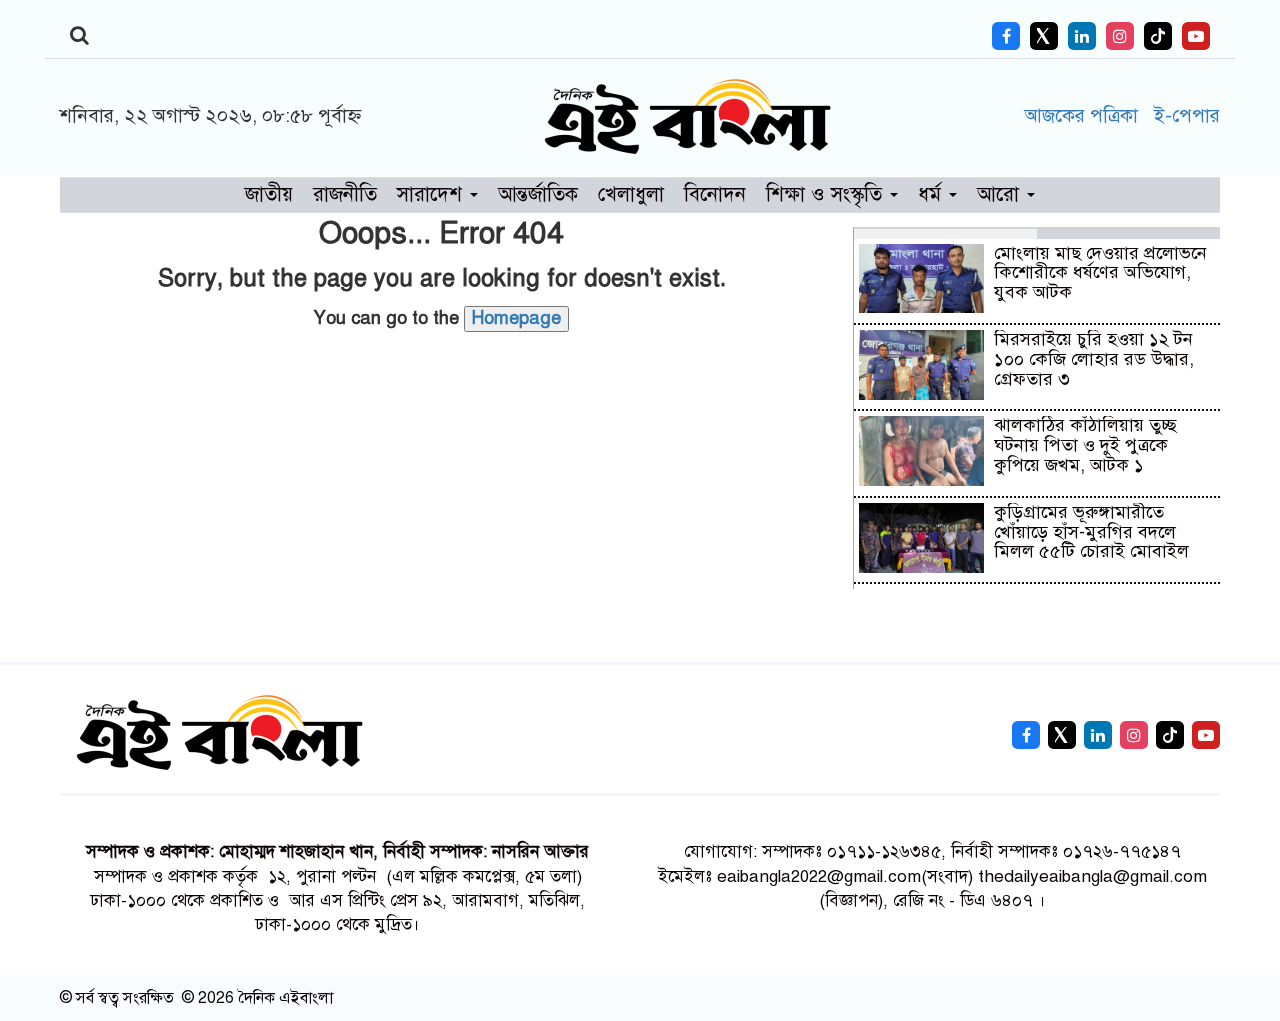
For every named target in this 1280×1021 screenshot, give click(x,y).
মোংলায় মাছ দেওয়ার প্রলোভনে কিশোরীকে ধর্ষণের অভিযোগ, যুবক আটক (1100, 273)
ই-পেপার (1186, 115)
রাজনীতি (345, 194)
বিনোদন (715, 194)
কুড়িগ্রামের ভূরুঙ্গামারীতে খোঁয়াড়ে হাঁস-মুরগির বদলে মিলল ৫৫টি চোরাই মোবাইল (1091, 532)
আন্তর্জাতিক (538, 194)
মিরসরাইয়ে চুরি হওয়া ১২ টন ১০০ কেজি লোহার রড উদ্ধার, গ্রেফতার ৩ (1094, 359)
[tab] (945, 233)
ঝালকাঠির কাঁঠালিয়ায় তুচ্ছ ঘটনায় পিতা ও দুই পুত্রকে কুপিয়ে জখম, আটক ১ (1085, 445)
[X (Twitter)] (1044, 36)
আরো (1001, 194)
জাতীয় (269, 194)
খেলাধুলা (631, 194)
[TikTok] (1158, 36)
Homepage (516, 318)
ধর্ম (932, 194)
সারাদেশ (432, 194)
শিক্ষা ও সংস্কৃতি (827, 194)
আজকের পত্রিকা (1084, 115)
